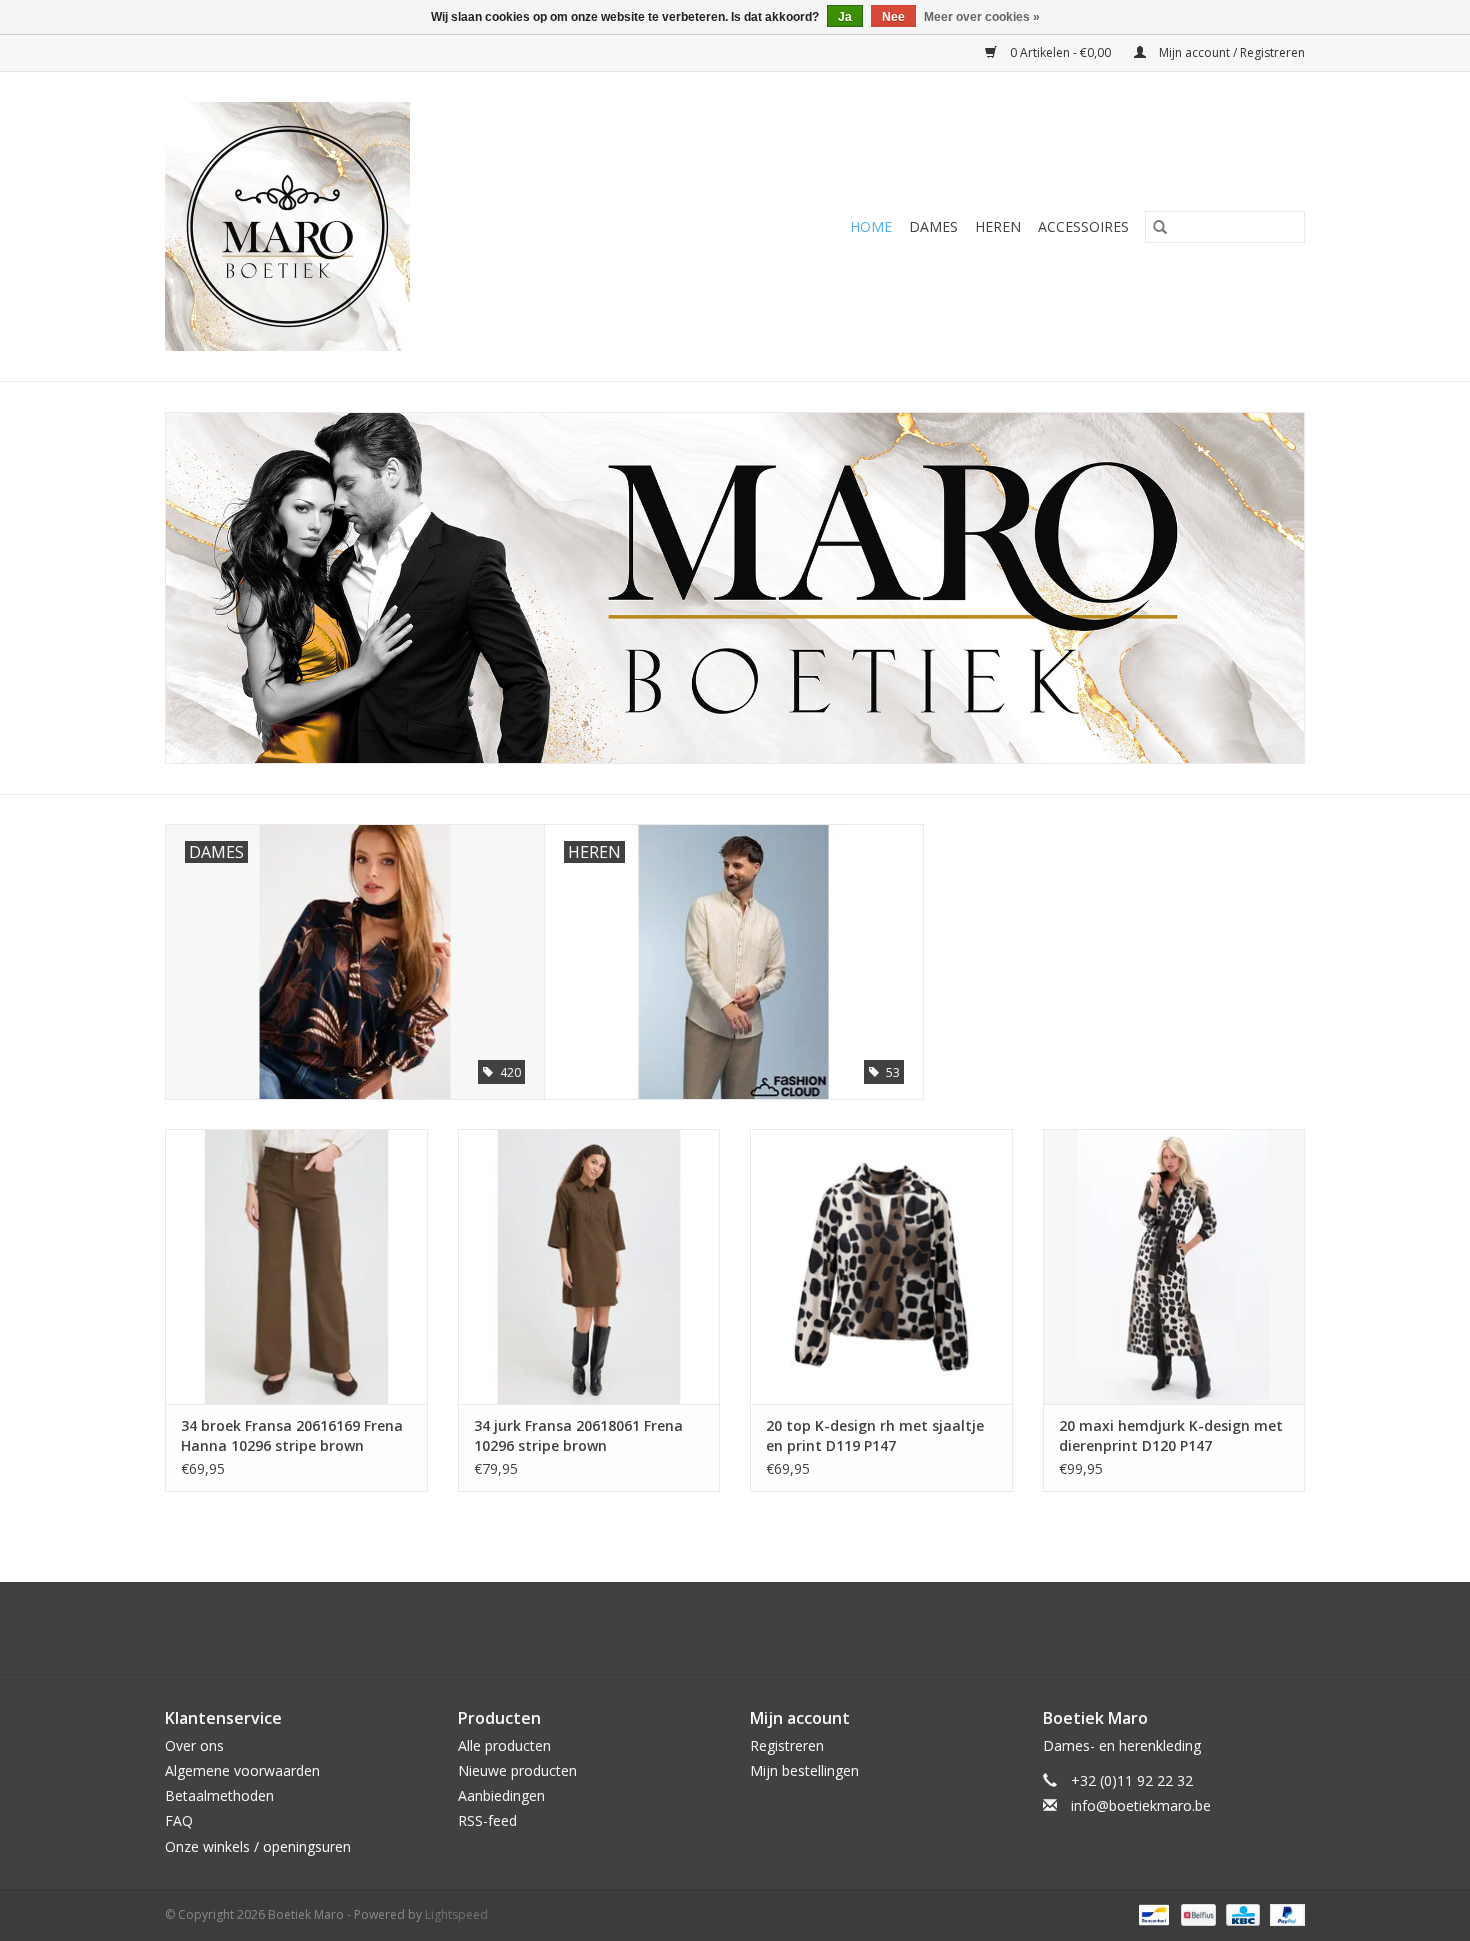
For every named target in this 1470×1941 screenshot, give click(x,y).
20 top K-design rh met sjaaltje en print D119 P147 (875, 1435)
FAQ (179, 1820)
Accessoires (1083, 226)
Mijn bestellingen (804, 1770)
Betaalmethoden (219, 1795)
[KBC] (1241, 1913)
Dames (933, 226)
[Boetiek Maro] (363, 226)
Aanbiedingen (501, 1795)
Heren (998, 226)
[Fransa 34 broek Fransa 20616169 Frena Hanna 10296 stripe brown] (296, 1266)
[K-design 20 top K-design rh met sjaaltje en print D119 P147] (881, 1266)
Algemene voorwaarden (242, 1770)
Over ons (194, 1745)
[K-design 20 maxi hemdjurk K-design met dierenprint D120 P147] (1174, 1266)
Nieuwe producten (517, 1770)
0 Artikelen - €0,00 (1060, 52)
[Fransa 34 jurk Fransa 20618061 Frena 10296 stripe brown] (589, 1266)
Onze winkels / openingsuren (258, 1846)
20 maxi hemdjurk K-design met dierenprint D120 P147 (1171, 1435)
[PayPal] (1284, 1913)
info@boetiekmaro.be (1141, 1805)
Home (871, 226)
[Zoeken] (1160, 227)
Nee (893, 17)
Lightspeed (456, 1914)
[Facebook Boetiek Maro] (717, 1628)
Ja (845, 17)
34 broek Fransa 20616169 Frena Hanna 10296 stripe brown (292, 1435)
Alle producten (504, 1745)
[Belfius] (1196, 1913)
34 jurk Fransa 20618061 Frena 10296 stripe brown (578, 1435)
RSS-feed (487, 1820)
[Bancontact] (1152, 1913)
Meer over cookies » (982, 17)
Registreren (787, 1745)
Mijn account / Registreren (1230, 52)
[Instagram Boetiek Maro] (753, 1628)
